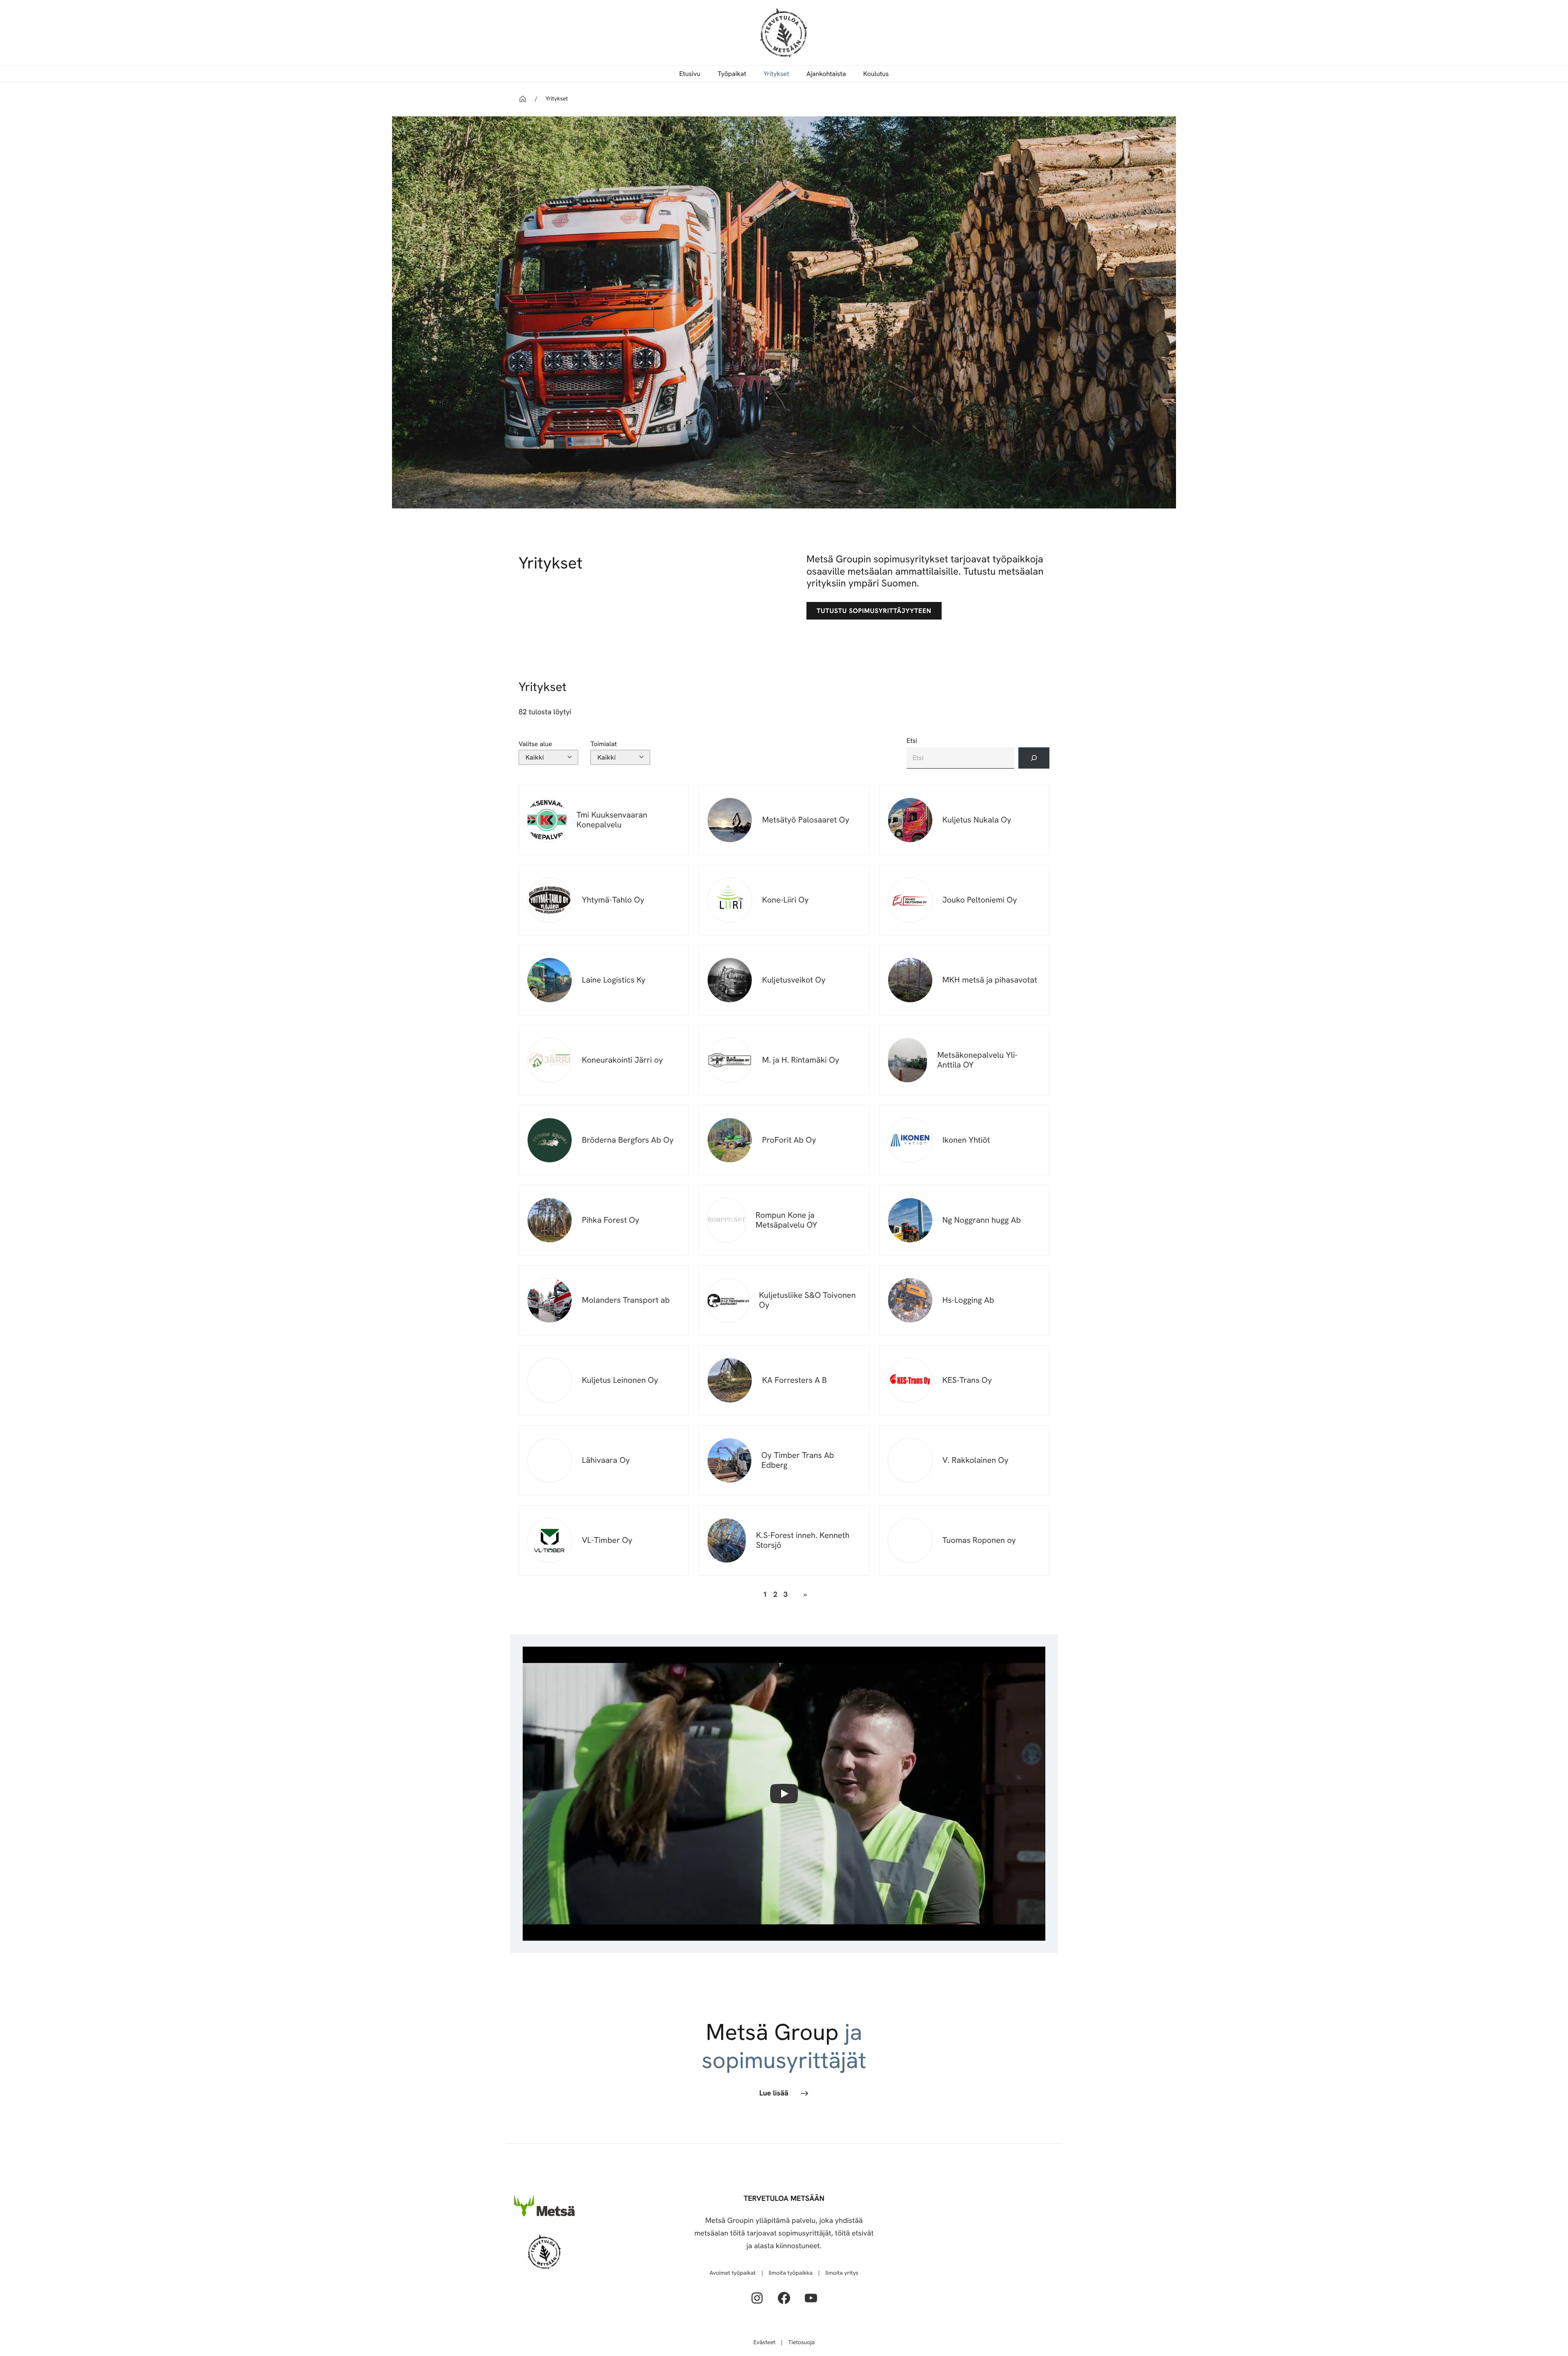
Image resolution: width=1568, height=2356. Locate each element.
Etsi (912, 741)
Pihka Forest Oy (611, 1220)
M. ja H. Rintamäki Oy (801, 1060)
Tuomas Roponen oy (979, 1540)
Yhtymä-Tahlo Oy (613, 900)
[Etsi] (1034, 758)
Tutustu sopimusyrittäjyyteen (874, 611)
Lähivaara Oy (606, 1460)
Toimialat (604, 744)
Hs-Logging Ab (968, 1300)
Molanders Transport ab (626, 1300)
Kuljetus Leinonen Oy (620, 1380)
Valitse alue (535, 744)
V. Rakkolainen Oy (976, 1460)
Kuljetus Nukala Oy (977, 820)
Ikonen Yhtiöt (966, 1140)
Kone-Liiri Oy (785, 900)
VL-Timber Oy (607, 1540)
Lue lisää (774, 2093)
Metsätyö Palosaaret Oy (806, 820)
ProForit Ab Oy (789, 1140)
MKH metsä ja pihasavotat (990, 980)
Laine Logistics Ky (614, 980)
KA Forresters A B (794, 1380)
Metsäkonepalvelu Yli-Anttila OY (977, 1060)
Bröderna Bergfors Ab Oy (628, 1140)
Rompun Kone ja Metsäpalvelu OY (786, 1220)
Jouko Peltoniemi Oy (980, 900)
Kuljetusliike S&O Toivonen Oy (807, 1300)
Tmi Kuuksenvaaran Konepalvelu (612, 820)
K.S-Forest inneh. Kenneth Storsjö (803, 1540)
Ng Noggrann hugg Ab (982, 1220)
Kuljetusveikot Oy (794, 980)
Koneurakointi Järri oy (622, 1060)
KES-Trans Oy (967, 1380)
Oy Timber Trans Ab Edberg (798, 1460)
